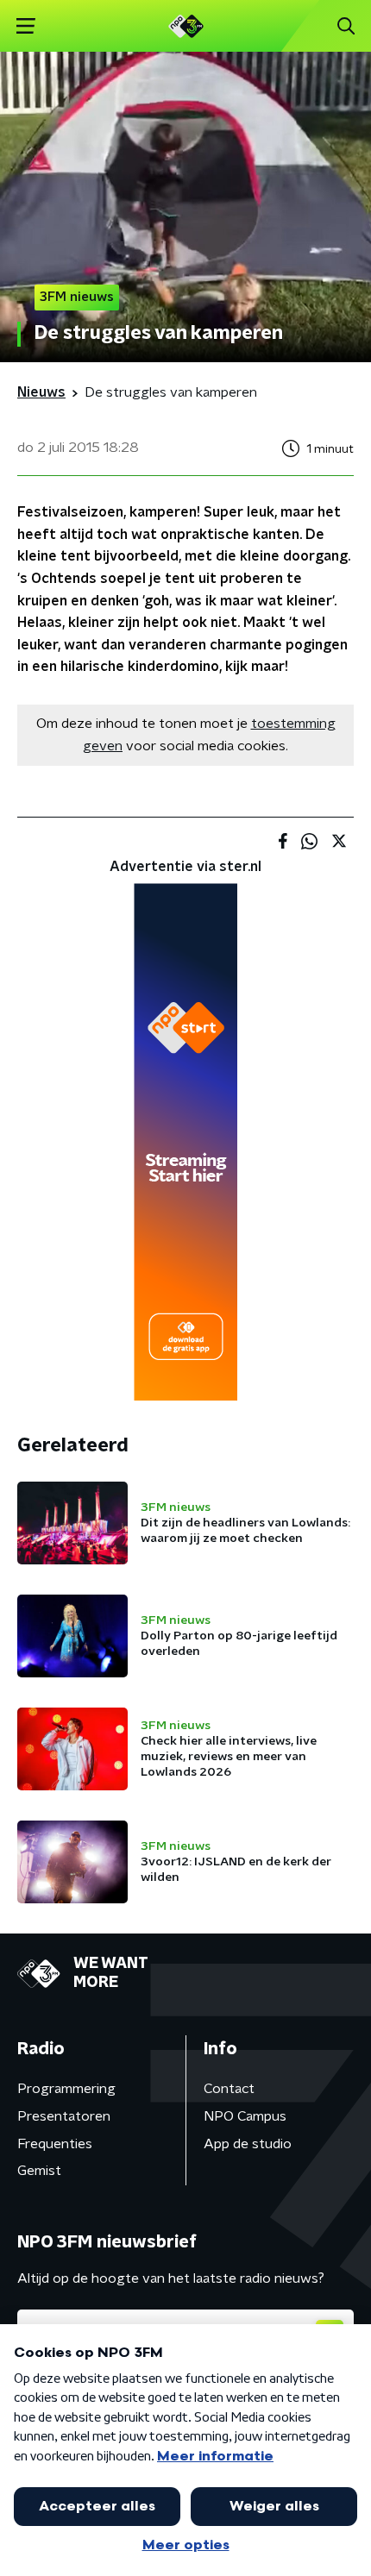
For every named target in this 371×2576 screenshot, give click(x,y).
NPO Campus (245, 2116)
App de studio (248, 2144)
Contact (229, 2089)
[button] (25, 26)
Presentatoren (64, 2116)
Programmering (66, 2089)
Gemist (39, 2171)
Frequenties (55, 2144)
